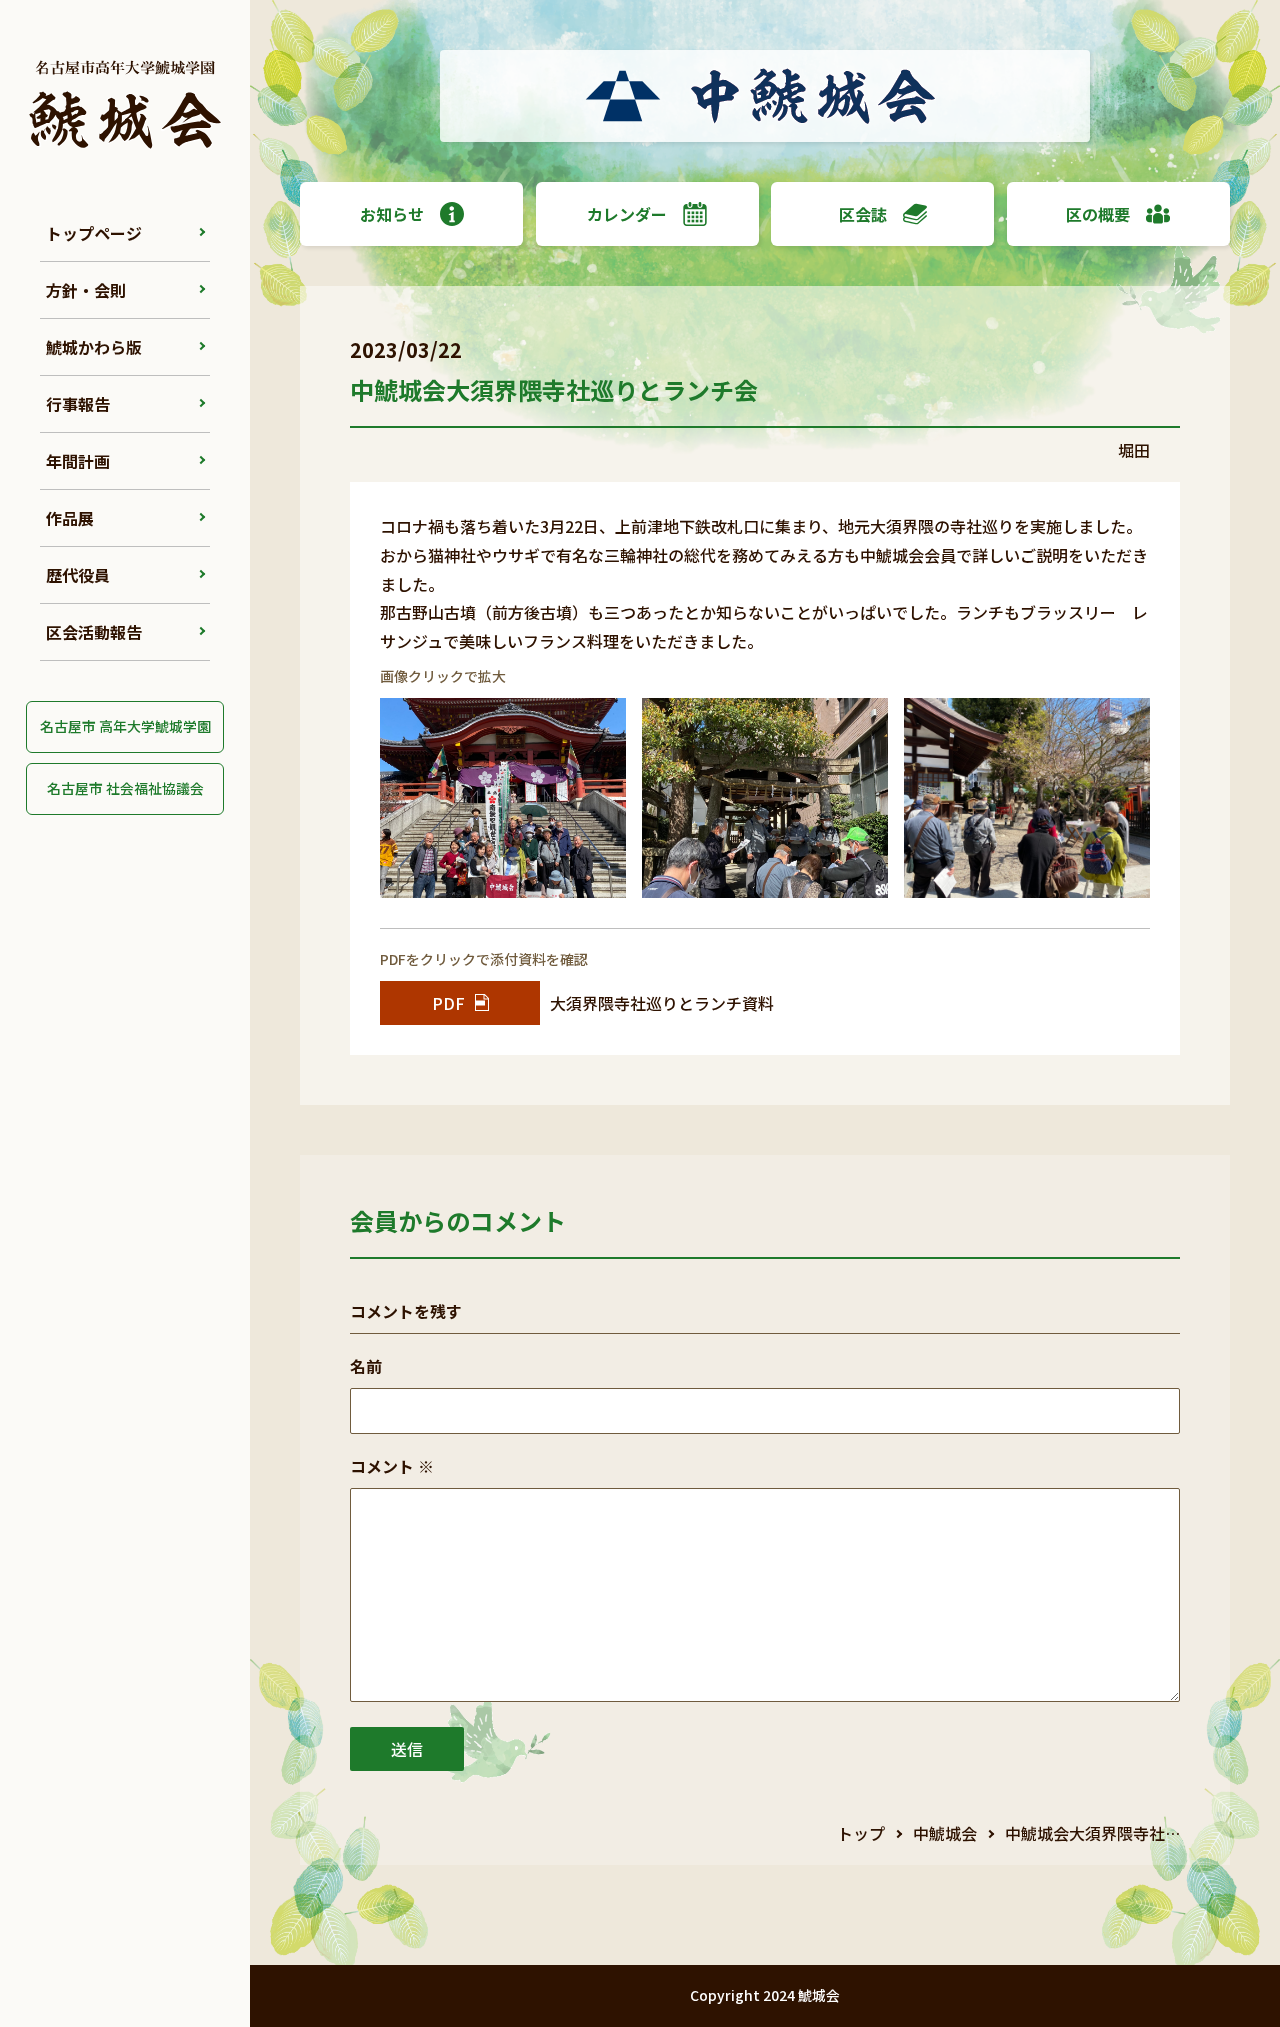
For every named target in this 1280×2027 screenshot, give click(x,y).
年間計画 (78, 461)
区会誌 (863, 214)
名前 (366, 1366)
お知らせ (392, 214)
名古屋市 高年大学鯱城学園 (125, 726)
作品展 (70, 518)
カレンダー (627, 214)
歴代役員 (78, 575)
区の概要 (1098, 214)
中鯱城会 (945, 1833)
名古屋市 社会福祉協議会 (125, 788)
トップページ (94, 233)
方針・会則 (86, 290)
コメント (392, 1466)
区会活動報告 (94, 632)
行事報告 (78, 404)
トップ (861, 1833)
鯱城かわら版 (94, 347)
